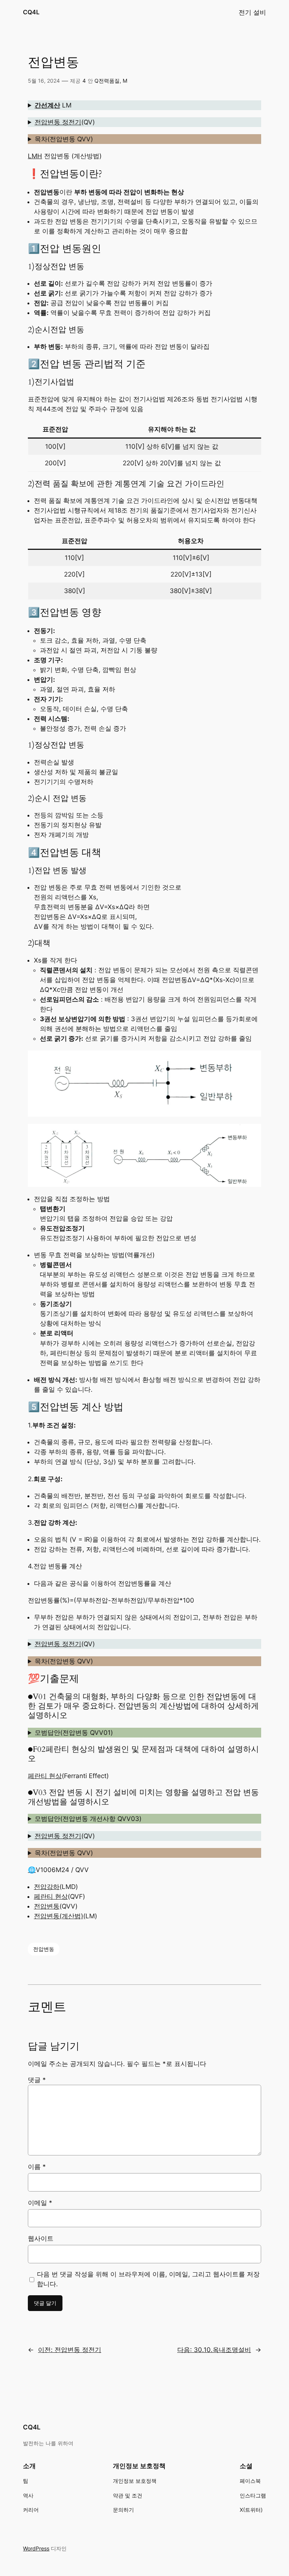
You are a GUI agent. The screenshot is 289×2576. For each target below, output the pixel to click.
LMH (35, 156)
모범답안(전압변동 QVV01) (74, 1733)
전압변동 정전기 (58, 122)
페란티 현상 (45, 1776)
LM (53, 105)
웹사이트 (41, 2238)
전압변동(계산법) (59, 1916)
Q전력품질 (107, 81)
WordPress (36, 2548)
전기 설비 (252, 12)
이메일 (40, 2203)
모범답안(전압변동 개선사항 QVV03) (88, 1819)
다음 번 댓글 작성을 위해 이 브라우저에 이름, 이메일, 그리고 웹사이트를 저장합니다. (148, 2279)
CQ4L (31, 12)
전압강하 (47, 1887)
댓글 (37, 2080)
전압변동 (47, 1906)
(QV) (65, 122)
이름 (37, 2167)
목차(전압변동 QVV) (64, 139)
